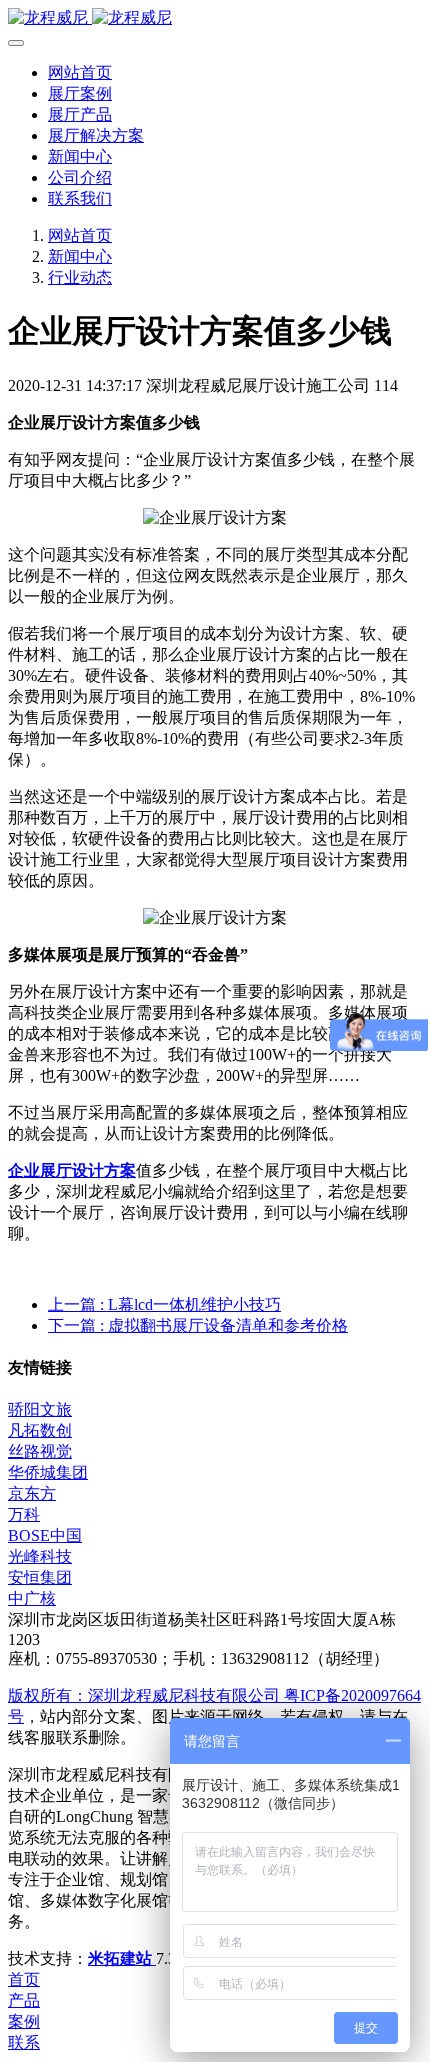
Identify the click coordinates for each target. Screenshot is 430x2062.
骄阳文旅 (40, 1409)
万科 (24, 1514)
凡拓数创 (40, 1430)
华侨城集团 (48, 1472)
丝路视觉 (40, 1451)
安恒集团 (40, 1577)
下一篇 (198, 1325)
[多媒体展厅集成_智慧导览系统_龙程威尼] (215, 18)
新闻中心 (80, 256)
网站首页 (80, 72)
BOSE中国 (45, 1535)
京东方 (32, 1493)
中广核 (32, 1598)
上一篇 (164, 1304)
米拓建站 (122, 1958)
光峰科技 (40, 1556)
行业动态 (80, 277)
